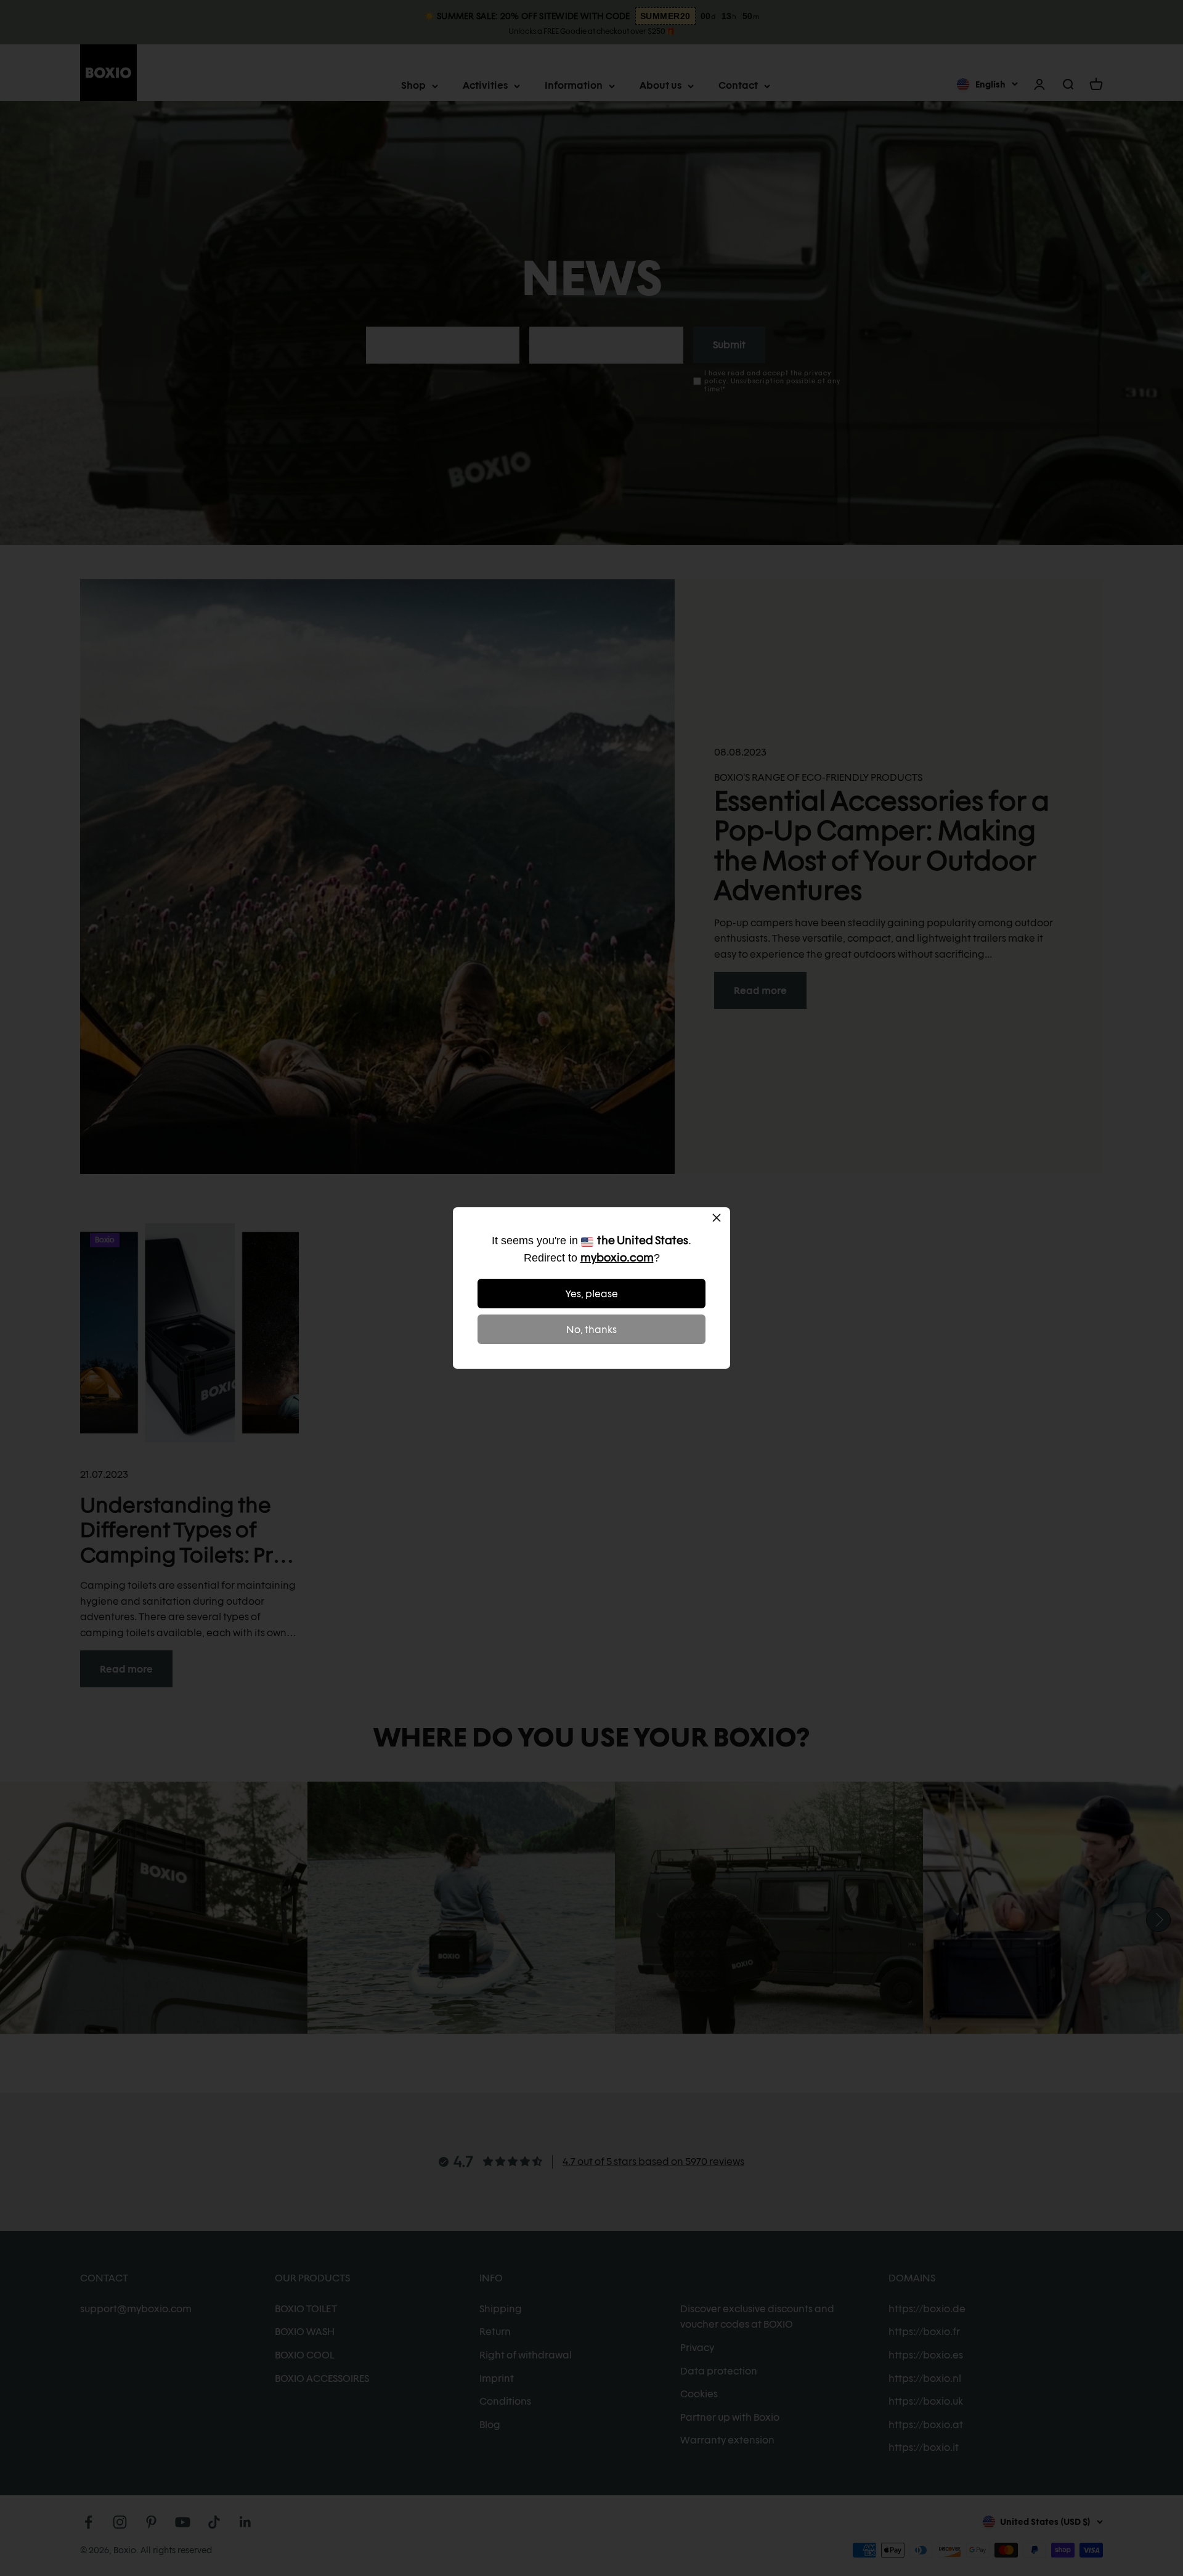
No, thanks (591, 1330)
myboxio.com (617, 1257)
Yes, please (592, 1294)
